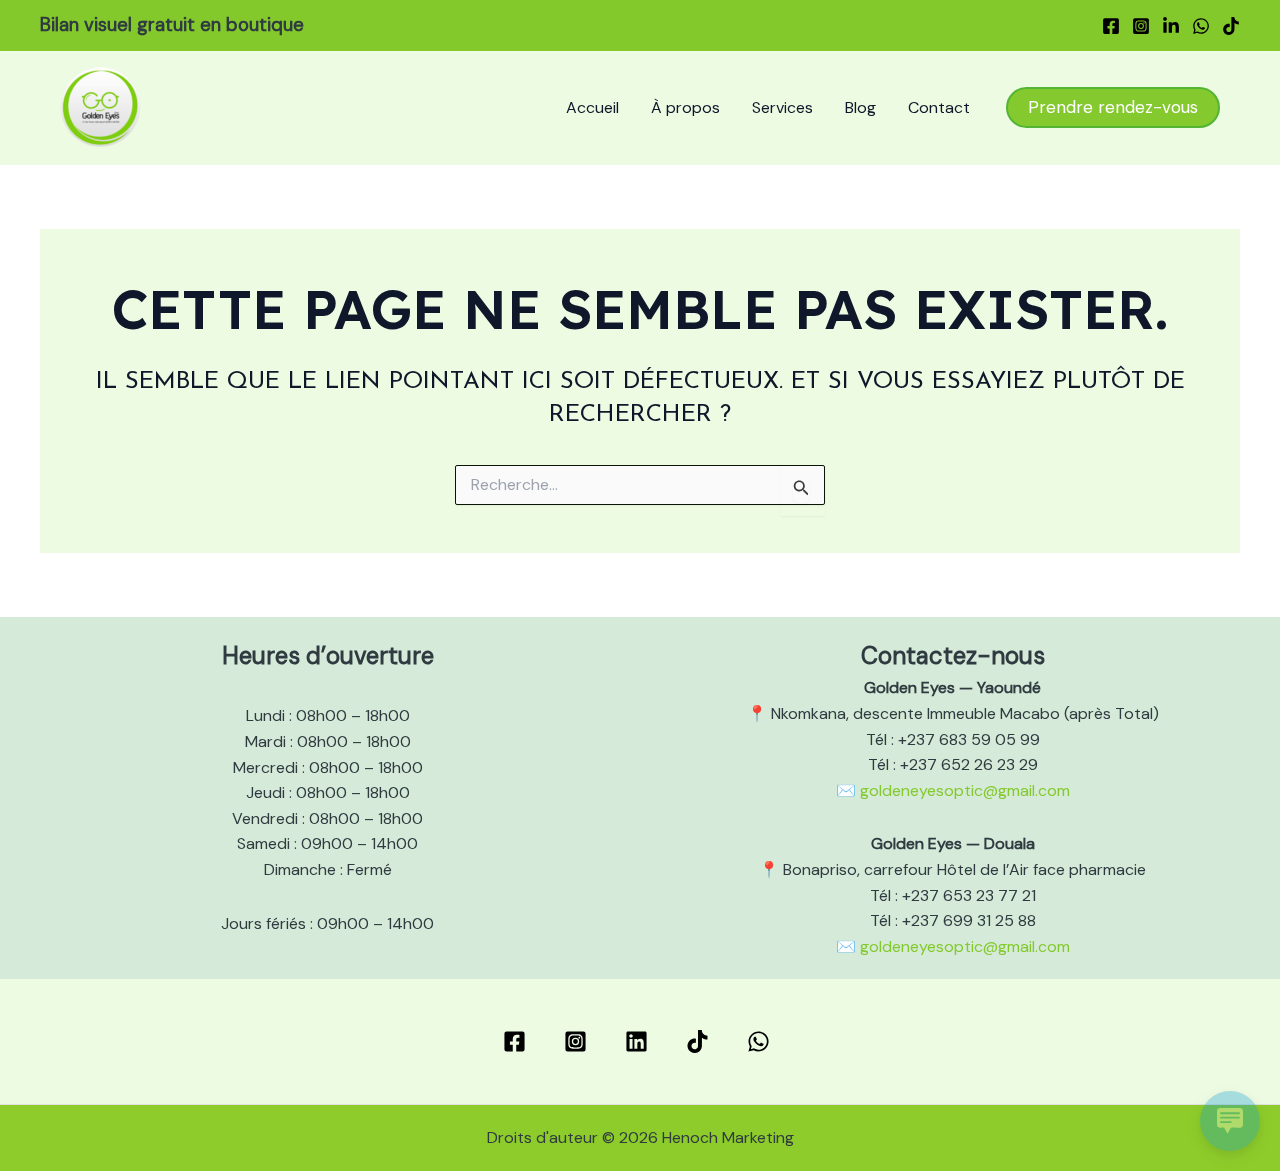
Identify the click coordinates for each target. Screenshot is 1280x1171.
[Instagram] (1141, 26)
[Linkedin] (1171, 26)
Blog (860, 107)
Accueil (592, 107)
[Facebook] (1111, 26)
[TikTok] (1231, 26)
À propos (685, 107)
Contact (939, 107)
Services (782, 107)
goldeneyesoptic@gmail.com (965, 790)
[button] (1113, 107)
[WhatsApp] (1201, 26)
